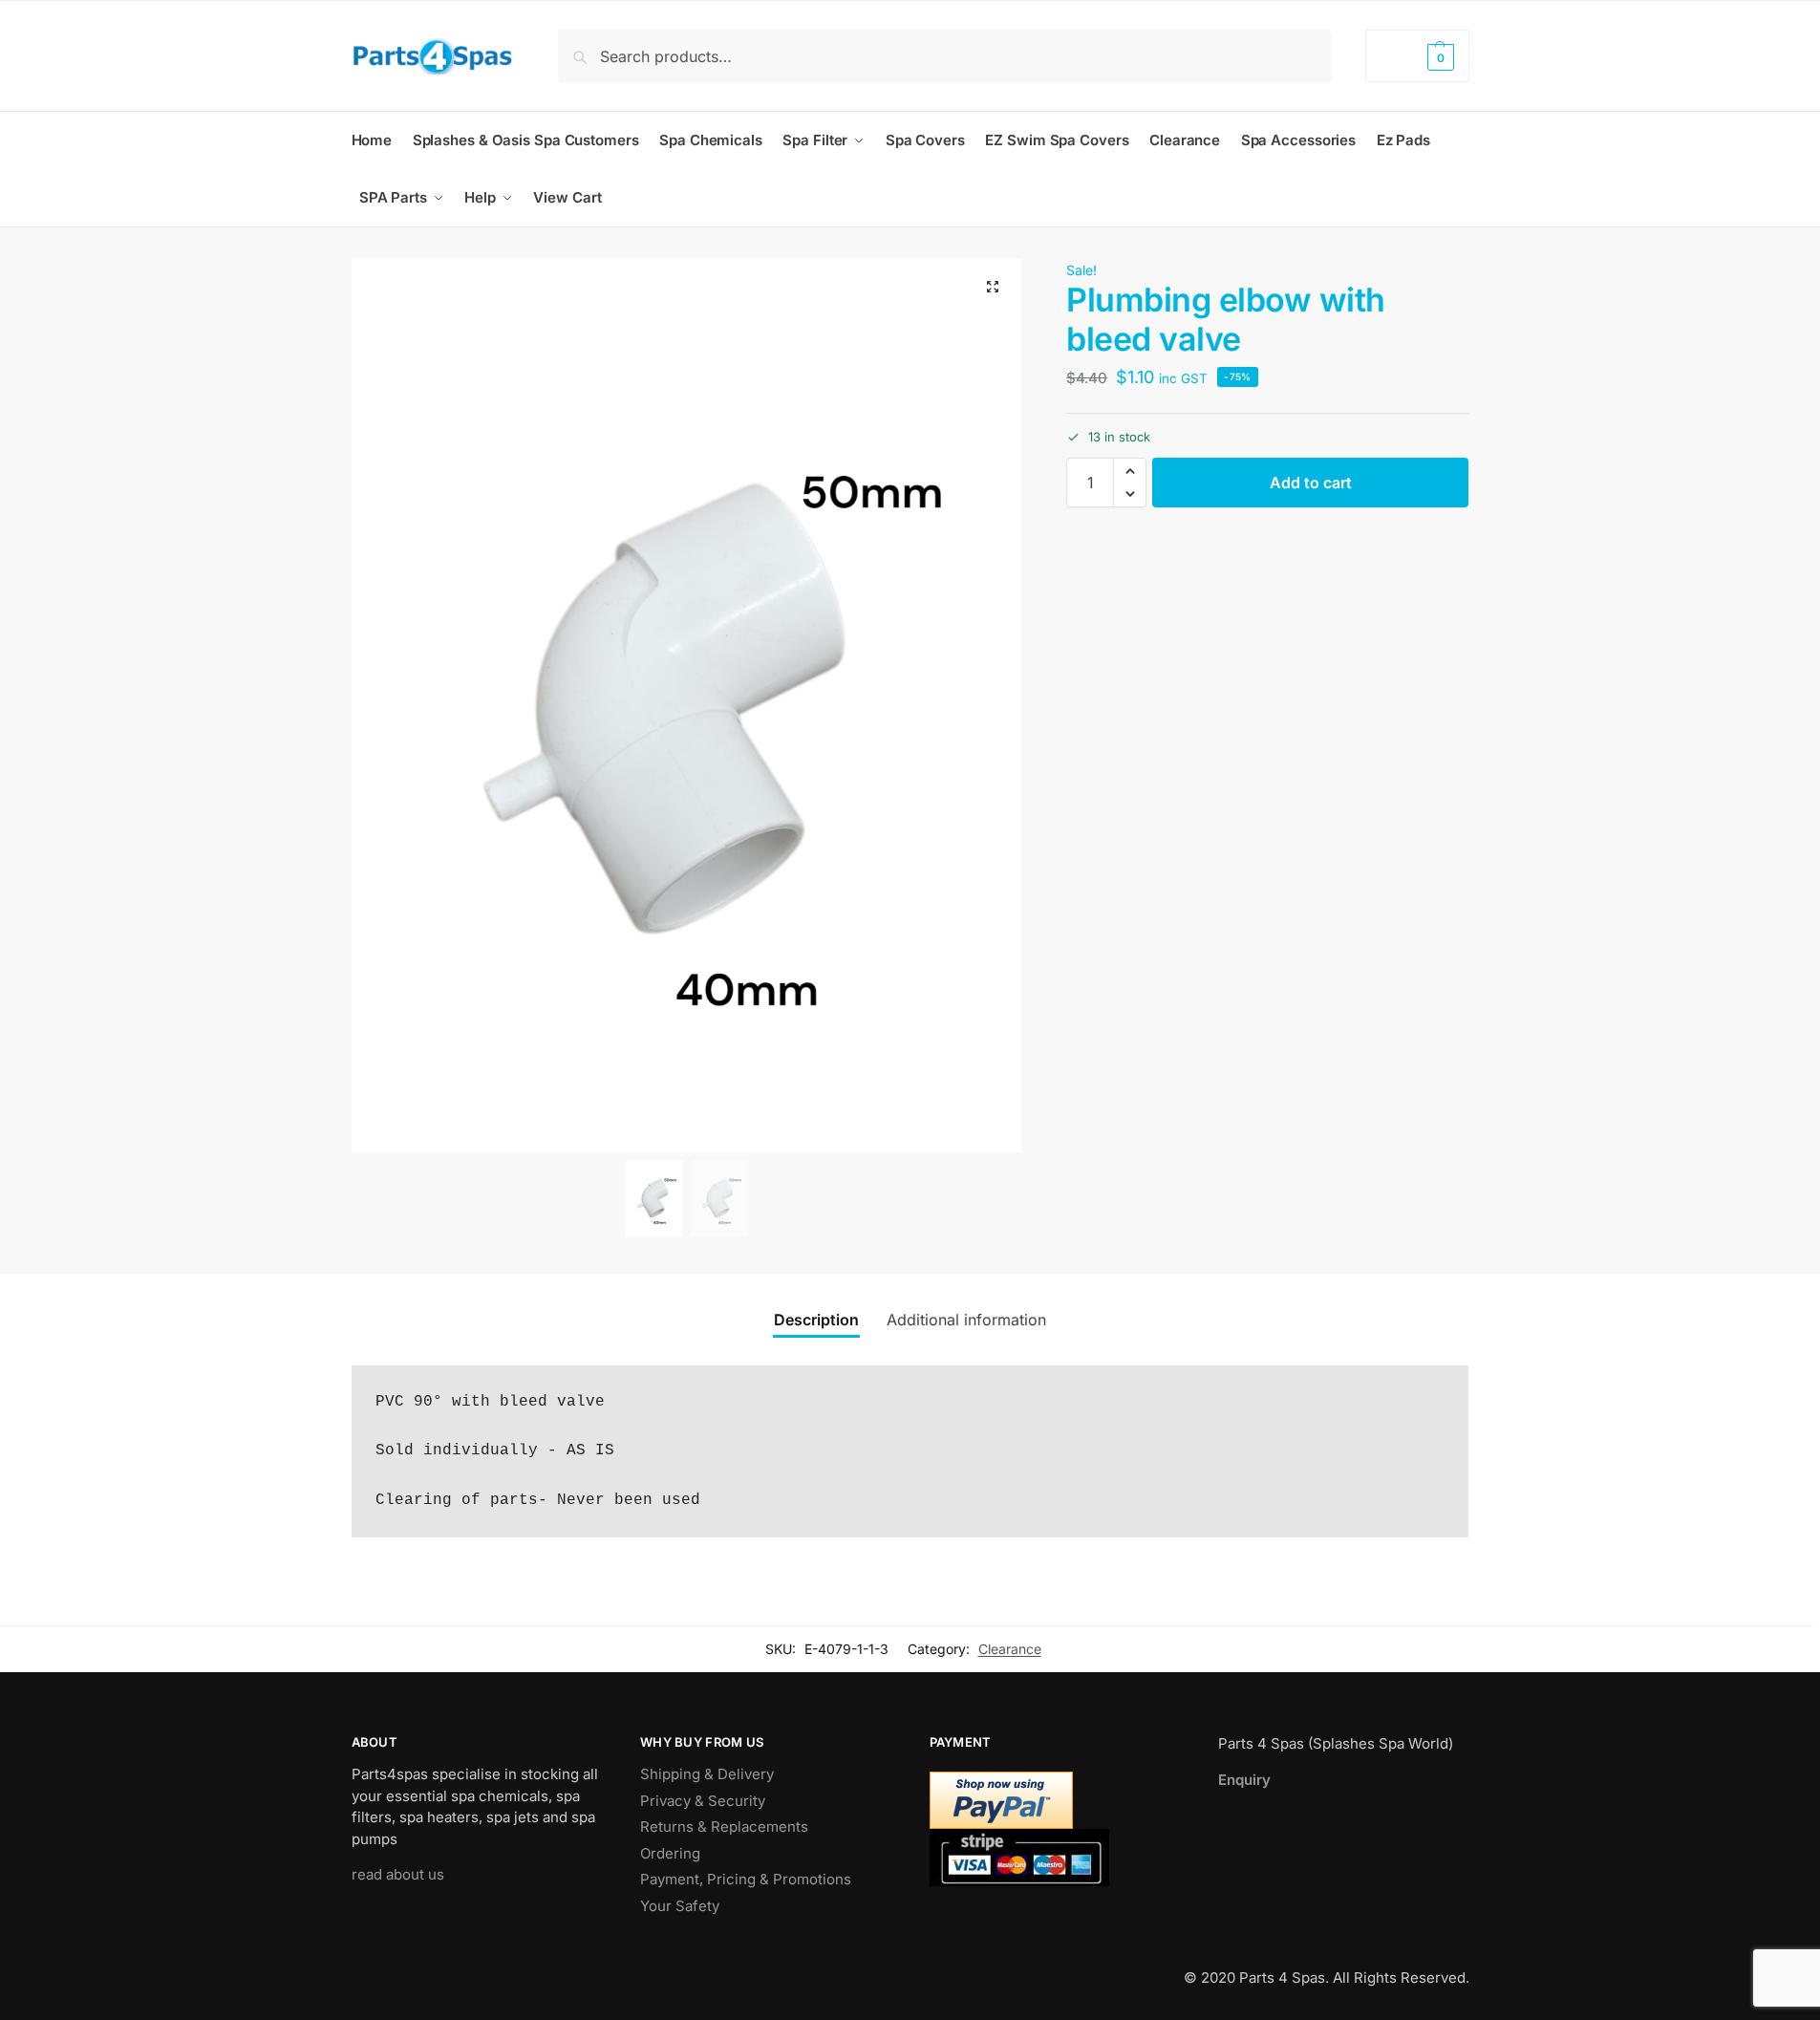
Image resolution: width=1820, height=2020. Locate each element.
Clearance (1010, 1649)
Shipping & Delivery (707, 1774)
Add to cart (1311, 483)
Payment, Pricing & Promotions (746, 1879)
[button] (1417, 56)
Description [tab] (816, 1320)
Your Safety (680, 1906)
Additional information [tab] (966, 1320)
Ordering (670, 1853)
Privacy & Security (703, 1801)
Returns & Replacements (724, 1827)
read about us (398, 1874)
